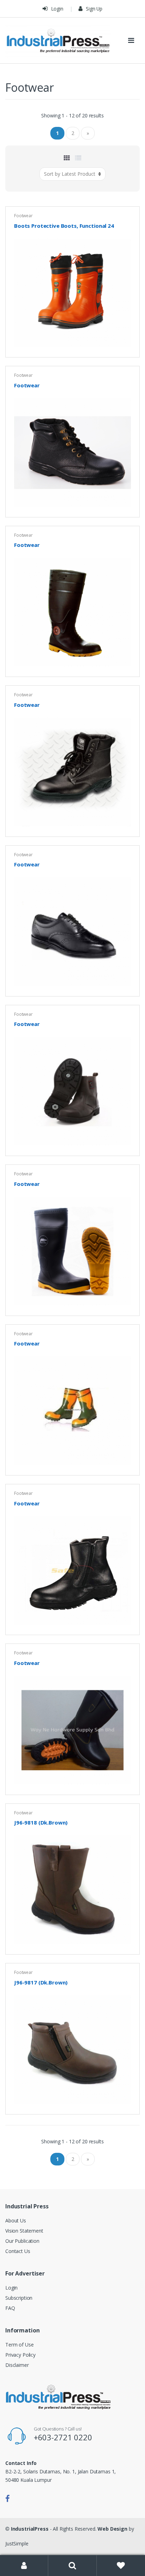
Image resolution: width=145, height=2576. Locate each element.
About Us (16, 2220)
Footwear (23, 216)
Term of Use (19, 2345)
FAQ (10, 2308)
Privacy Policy (20, 2355)
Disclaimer (17, 2365)
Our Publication (22, 2241)
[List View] (78, 158)
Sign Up (93, 9)
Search (72, 2566)
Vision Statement (24, 2231)
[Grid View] (67, 158)
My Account (24, 2566)
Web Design (112, 2529)
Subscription (19, 2298)
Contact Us (18, 2251)
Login (56, 9)
